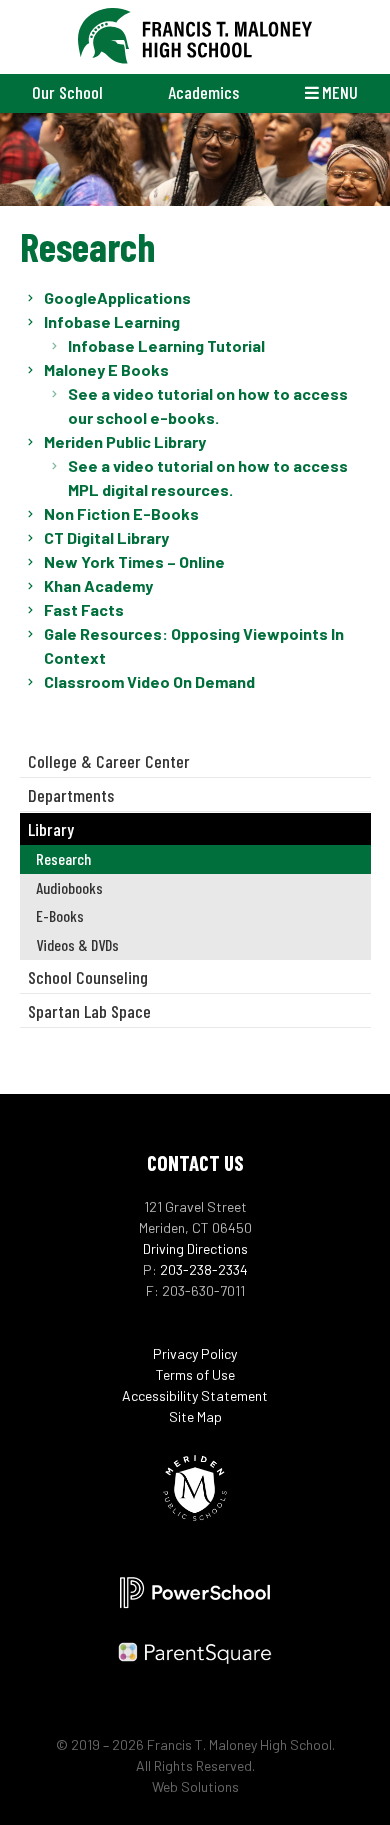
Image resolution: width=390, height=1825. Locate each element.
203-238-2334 (204, 1269)
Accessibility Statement (195, 1395)
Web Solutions (195, 1786)
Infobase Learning (112, 321)
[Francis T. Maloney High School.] (195, 37)
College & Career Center (109, 761)
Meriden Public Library (125, 441)
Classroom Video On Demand (149, 681)
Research (63, 858)
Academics (203, 92)
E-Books (60, 915)
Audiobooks (69, 887)
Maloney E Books (106, 369)
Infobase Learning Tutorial (166, 345)
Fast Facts (84, 609)
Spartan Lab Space (89, 1011)
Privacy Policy (195, 1353)
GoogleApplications (117, 297)
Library (51, 829)
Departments (71, 795)
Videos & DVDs (77, 944)
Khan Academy (98, 585)
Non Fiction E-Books (121, 513)
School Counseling (88, 977)
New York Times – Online (134, 561)
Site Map (195, 1416)
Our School (67, 92)
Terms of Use (195, 1374)
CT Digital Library (106, 537)
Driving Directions (195, 1248)
